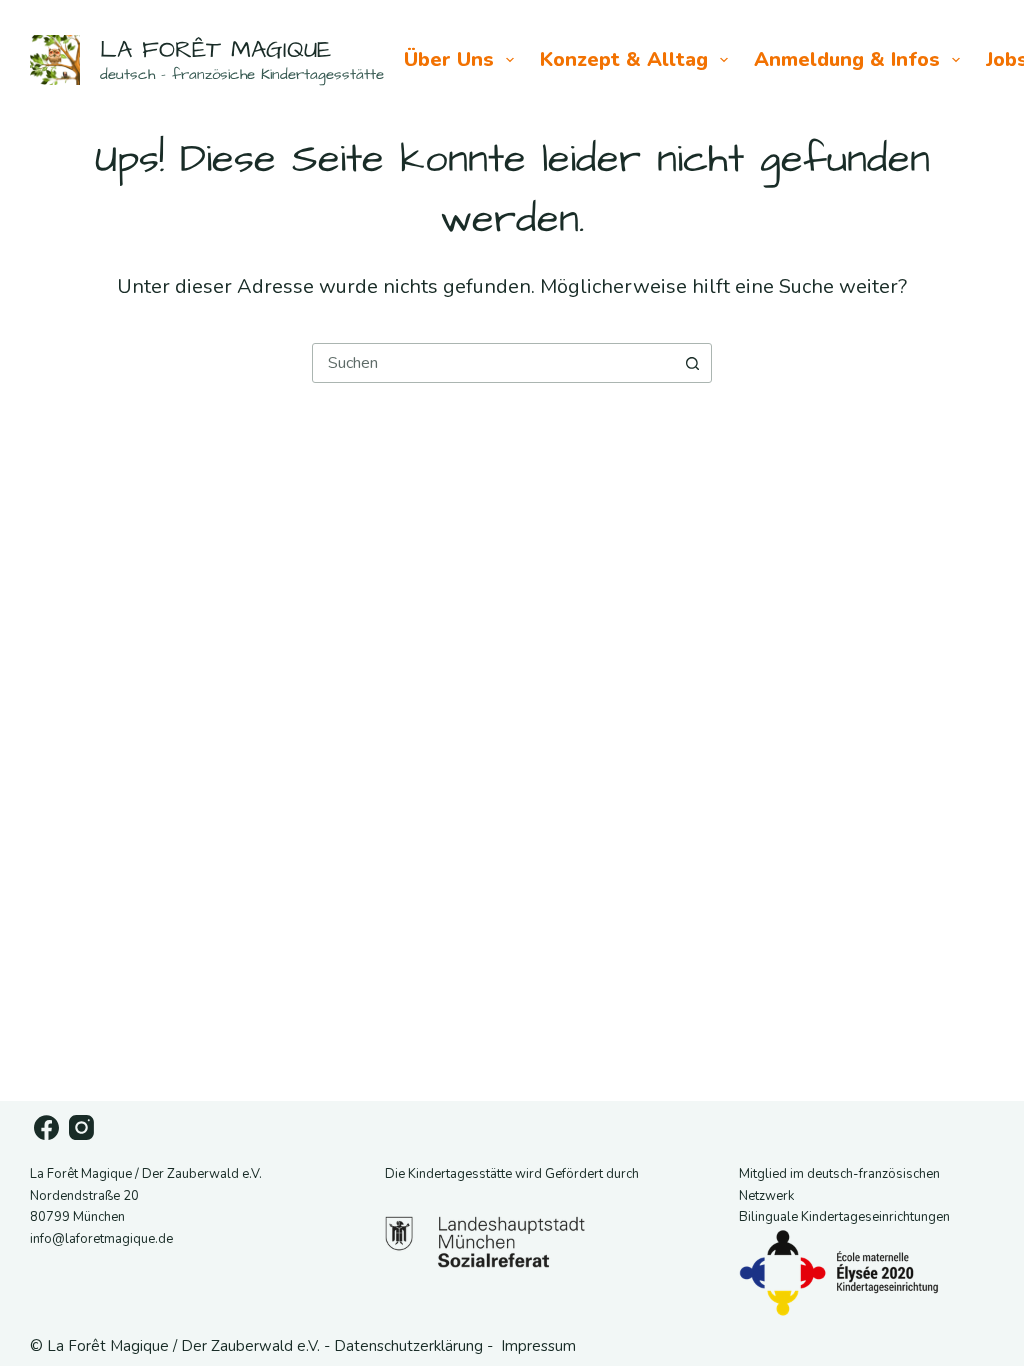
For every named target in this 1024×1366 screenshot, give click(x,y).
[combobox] (493, 363)
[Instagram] (81, 1127)
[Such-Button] (692, 363)
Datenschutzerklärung (408, 1346)
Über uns (449, 59)
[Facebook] (46, 1127)
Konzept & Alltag (624, 59)
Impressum (538, 1346)
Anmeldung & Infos (847, 59)
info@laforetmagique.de (101, 1239)
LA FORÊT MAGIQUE (215, 50)
